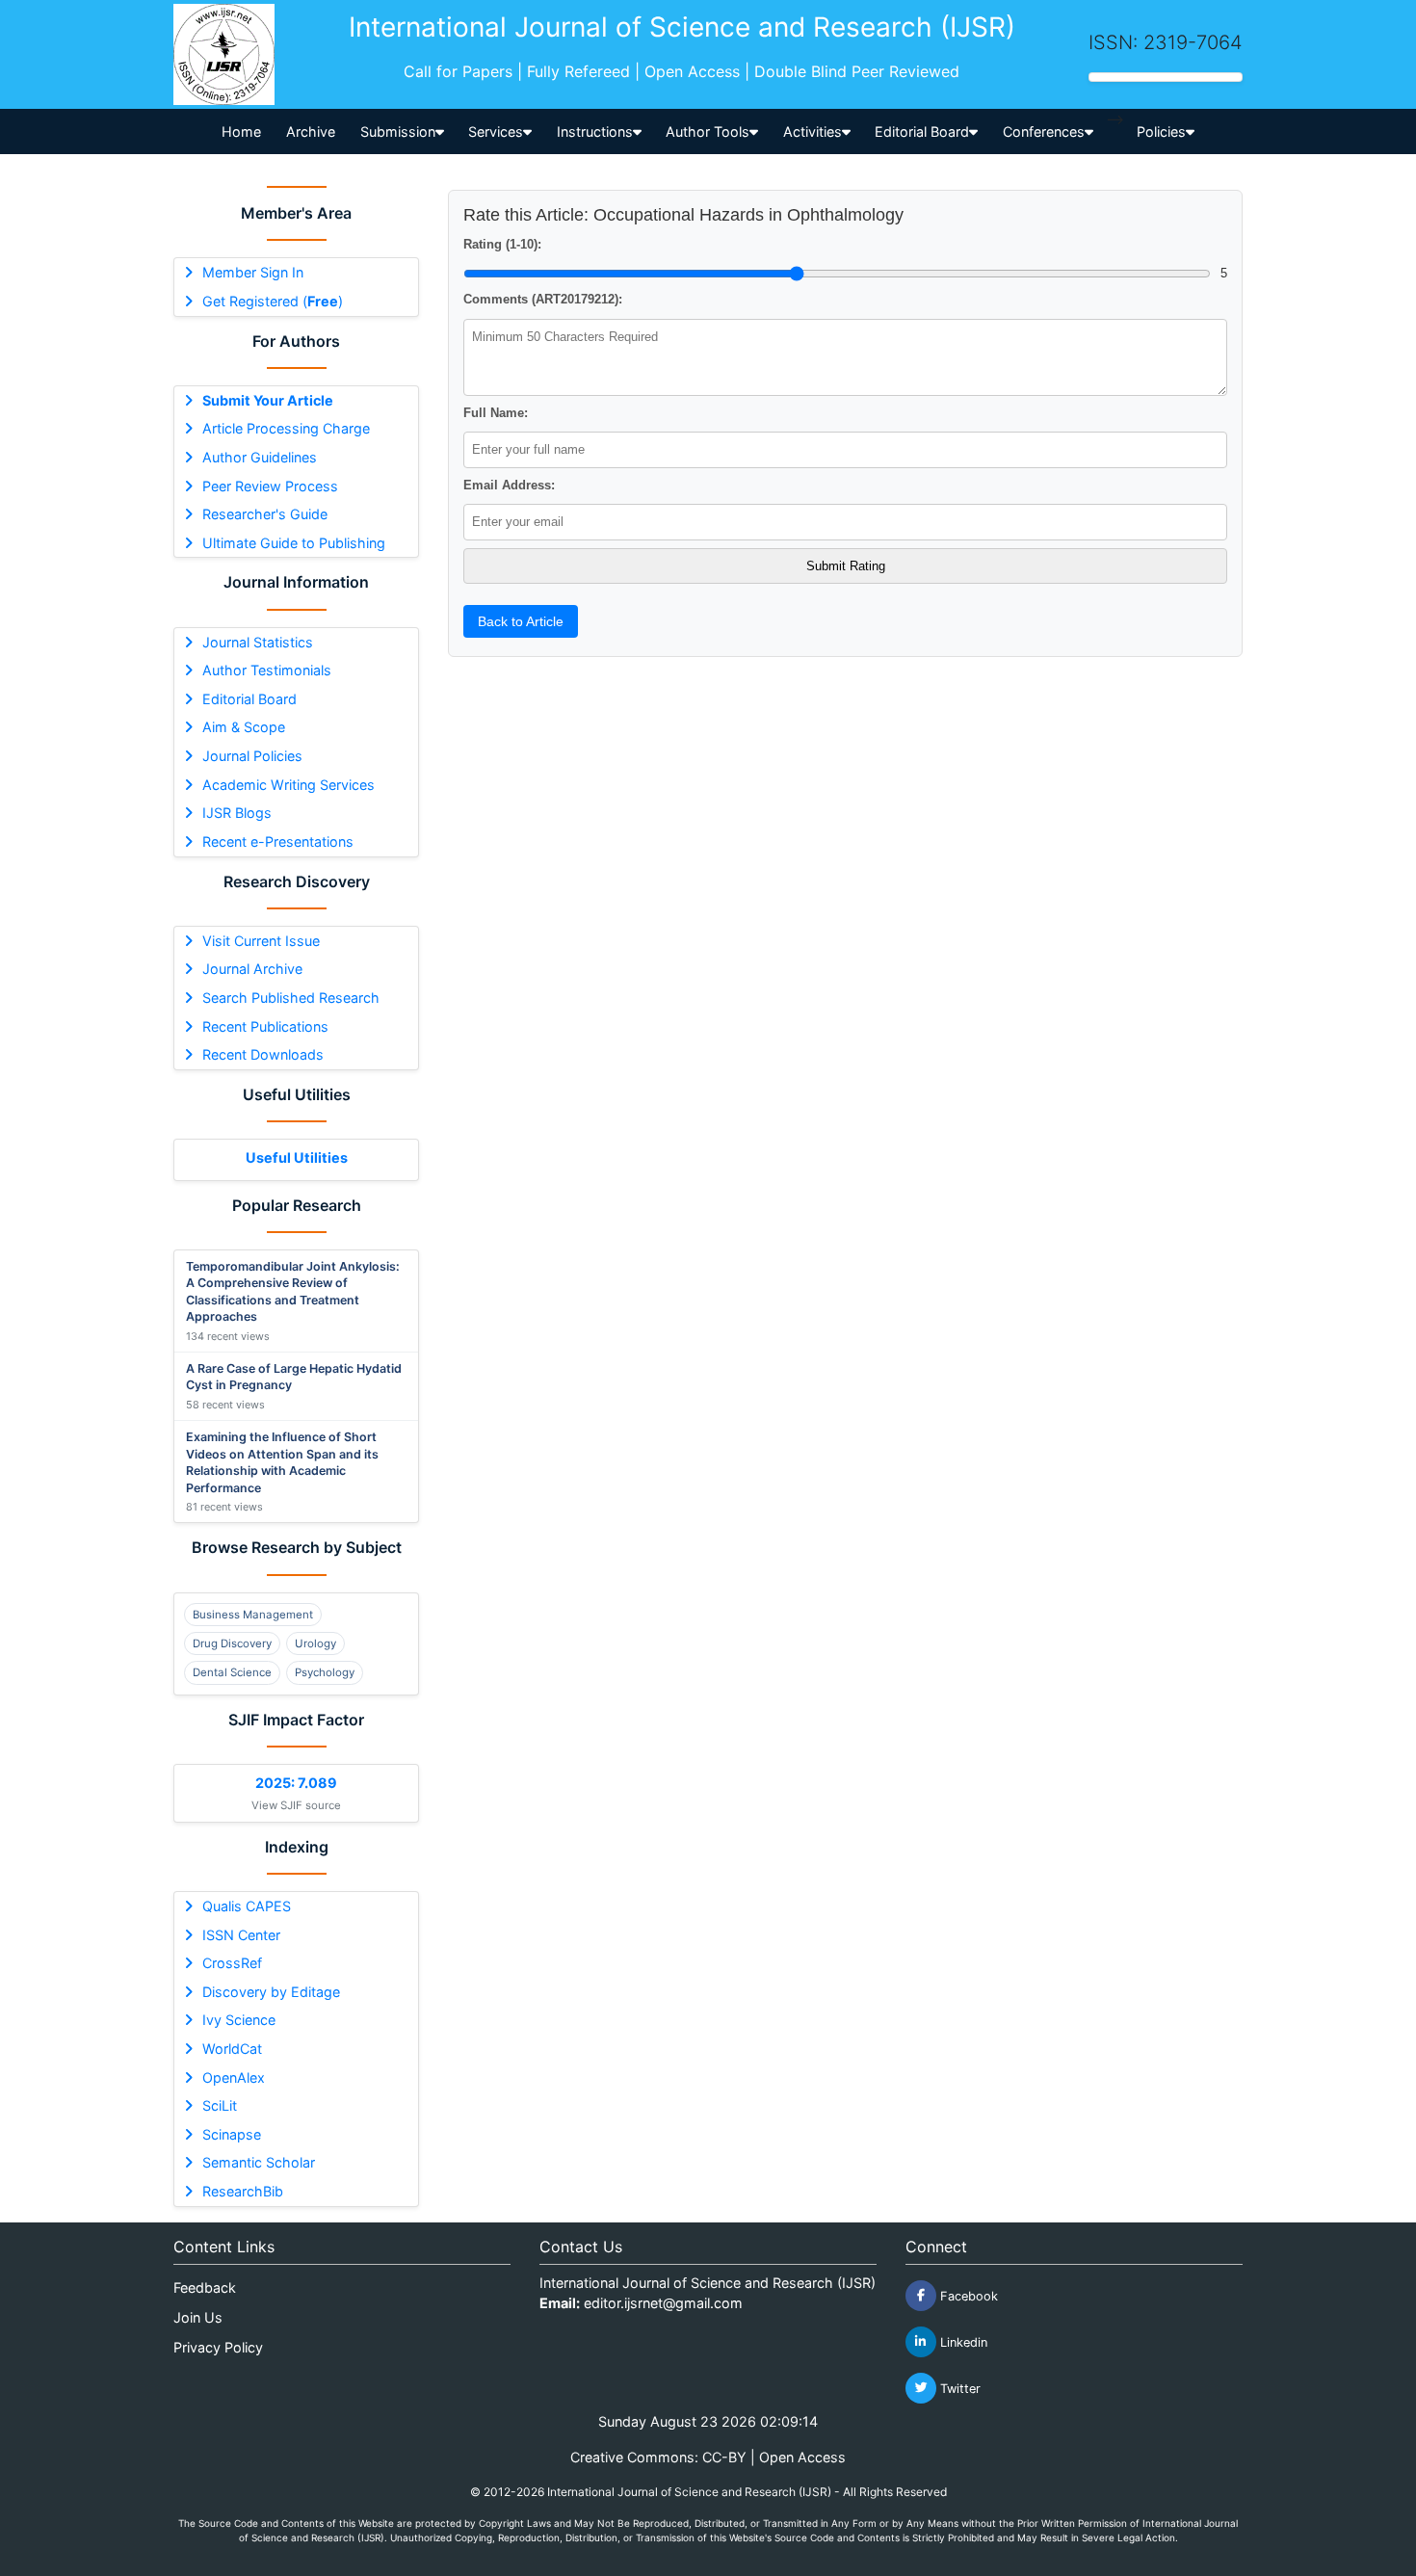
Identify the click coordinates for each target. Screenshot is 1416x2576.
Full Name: (496, 413)
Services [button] (496, 131)
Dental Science (232, 1672)
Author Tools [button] (708, 131)
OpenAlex (234, 2077)
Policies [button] (1161, 131)
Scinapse (232, 2134)
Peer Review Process (270, 486)
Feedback (205, 2287)
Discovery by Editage (271, 1992)
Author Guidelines (260, 457)
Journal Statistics (258, 642)
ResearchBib (243, 2191)
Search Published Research (291, 998)
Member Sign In (253, 272)
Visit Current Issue (261, 941)
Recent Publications (265, 1026)
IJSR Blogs (237, 813)
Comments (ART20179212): (543, 299)
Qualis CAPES (247, 1906)
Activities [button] (813, 131)
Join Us (198, 2317)
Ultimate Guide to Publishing (294, 543)
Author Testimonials (267, 670)
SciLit (220, 2105)
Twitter (958, 2388)
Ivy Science (239, 2020)
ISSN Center (241, 1935)
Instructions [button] (595, 131)
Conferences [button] (1044, 131)
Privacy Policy (218, 2347)
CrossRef (232, 1963)
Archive (311, 131)
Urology (315, 1643)
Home (241, 131)
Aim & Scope (244, 727)
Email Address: (509, 485)
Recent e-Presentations (278, 841)
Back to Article (521, 621)
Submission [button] (398, 131)
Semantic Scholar (259, 2162)
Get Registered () (273, 301)
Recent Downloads (263, 1054)
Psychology (325, 1672)
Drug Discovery (232, 1643)
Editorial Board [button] (922, 131)
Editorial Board (249, 699)
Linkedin (962, 2341)
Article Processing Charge (286, 428)
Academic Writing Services (288, 785)
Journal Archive (252, 969)
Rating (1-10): (502, 244)
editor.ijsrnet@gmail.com (663, 2303)
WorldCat (232, 2049)
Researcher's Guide (265, 514)
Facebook (967, 2295)
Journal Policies (252, 756)
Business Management (253, 1615)
